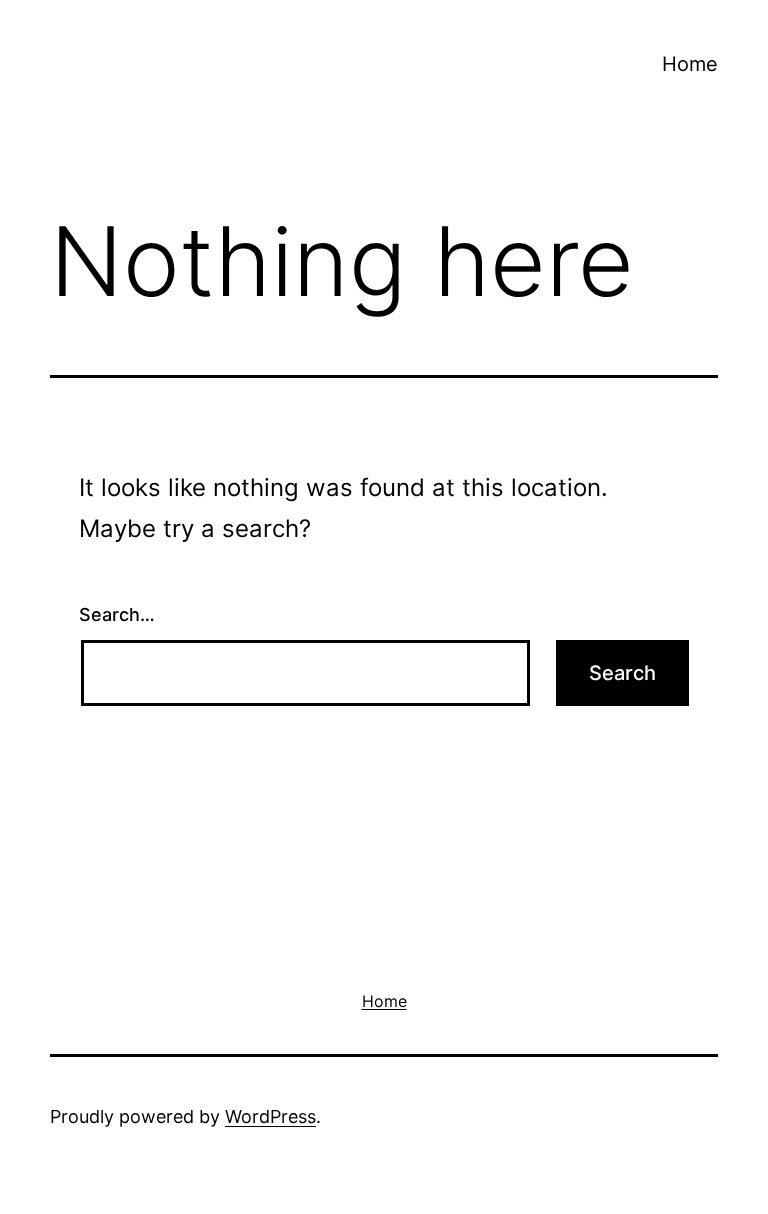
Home (690, 64)
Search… (117, 614)
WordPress (270, 1116)
